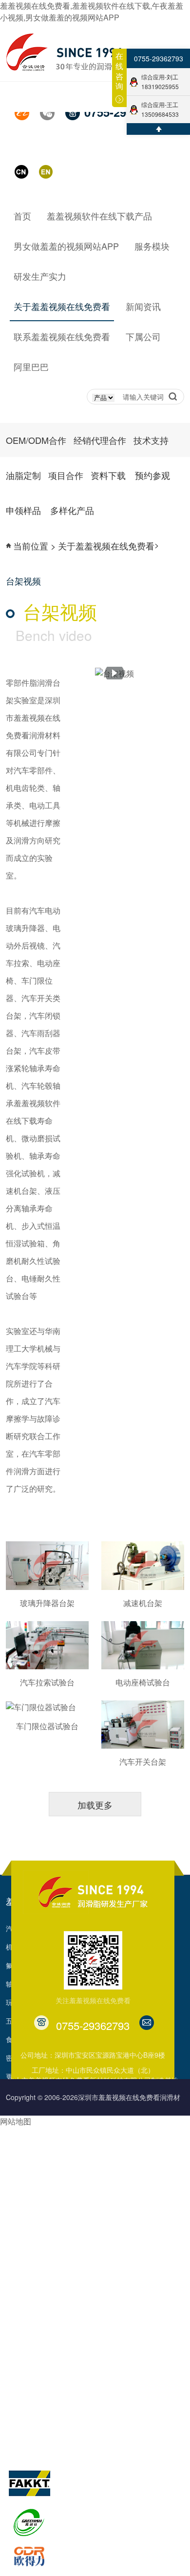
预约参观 (134, 2233)
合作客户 (81, 2409)
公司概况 (81, 2317)
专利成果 (81, 2391)
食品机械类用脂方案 (37, 2215)
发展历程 (81, 2335)
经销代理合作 (100, 440)
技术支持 (151, 440)
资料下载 (134, 2215)
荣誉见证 (81, 2354)
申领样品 (134, 2252)
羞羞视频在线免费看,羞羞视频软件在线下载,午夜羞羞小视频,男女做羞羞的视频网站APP (92, 11)
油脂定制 (134, 2178)
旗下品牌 (23, 2447)
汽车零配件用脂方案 (37, 2122)
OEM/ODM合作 (36, 440)
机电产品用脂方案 (33, 2159)
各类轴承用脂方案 (33, 2141)
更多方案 (19, 2270)
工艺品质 (19, 2354)
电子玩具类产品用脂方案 (43, 2178)
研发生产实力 (32, 2289)
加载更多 (95, 1805)
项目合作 (134, 2196)
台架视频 (81, 2428)
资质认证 (81, 2372)
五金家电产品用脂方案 (40, 2233)
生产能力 (19, 2335)
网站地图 (16, 2121)
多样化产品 (137, 2270)
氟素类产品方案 (30, 2196)
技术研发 (19, 2317)
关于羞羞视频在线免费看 (116, 2289)
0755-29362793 (159, 58)
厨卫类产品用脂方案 (37, 2252)
